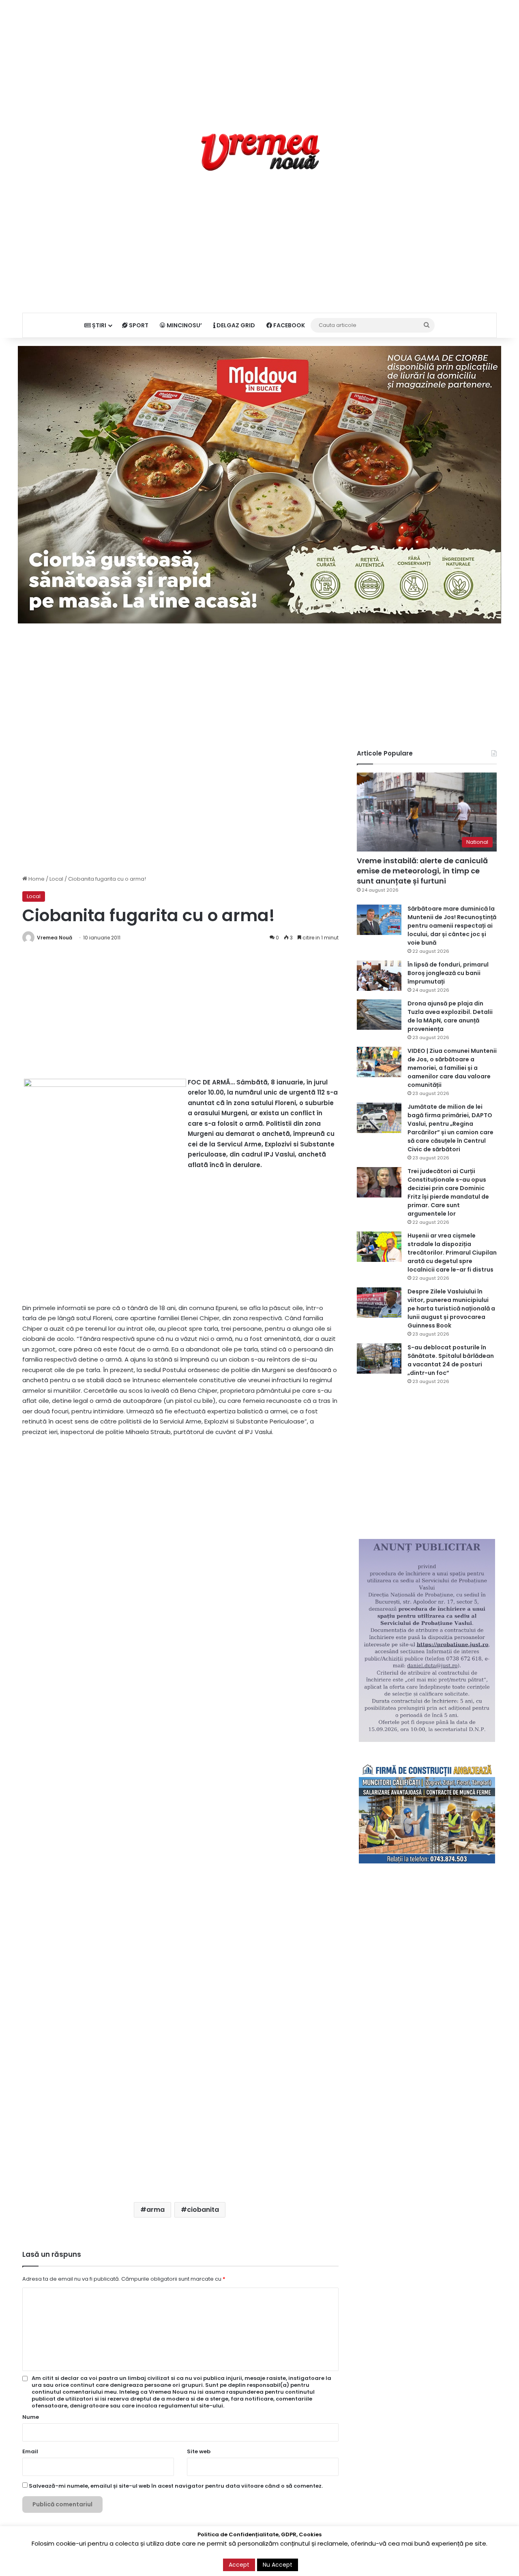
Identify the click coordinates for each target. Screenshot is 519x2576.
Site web (199, 2451)
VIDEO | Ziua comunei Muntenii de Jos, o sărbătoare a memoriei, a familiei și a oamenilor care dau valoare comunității (452, 1068)
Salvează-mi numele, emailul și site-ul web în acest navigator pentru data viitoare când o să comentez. (176, 2486)
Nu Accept (278, 2565)
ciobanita (203, 2210)
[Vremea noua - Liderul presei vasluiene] (260, 152)
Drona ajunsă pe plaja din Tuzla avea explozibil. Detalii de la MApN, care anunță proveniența (450, 1016)
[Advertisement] (259, 57)
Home (36, 879)
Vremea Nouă (55, 938)
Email (30, 2451)
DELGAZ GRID (235, 325)
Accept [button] (239, 2565)
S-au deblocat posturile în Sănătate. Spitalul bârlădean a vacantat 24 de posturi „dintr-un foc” (451, 1360)
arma (155, 2210)
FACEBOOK (288, 325)
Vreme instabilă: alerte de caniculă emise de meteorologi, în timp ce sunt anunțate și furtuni (422, 871)
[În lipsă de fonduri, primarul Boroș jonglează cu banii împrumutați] (379, 976)
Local (56, 879)
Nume (31, 2417)
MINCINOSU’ (184, 325)
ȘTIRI (99, 325)
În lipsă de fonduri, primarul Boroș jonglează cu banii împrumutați (448, 973)
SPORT (138, 325)
